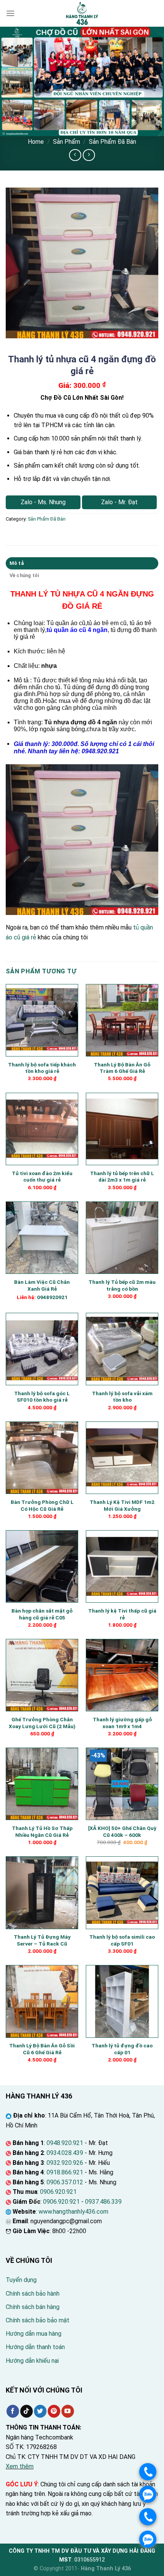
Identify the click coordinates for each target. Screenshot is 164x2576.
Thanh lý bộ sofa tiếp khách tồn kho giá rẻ (42, 1068)
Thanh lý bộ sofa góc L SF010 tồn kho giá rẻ (42, 1397)
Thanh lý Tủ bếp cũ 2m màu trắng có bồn (122, 1285)
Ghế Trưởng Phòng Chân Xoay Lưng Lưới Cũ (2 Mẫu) (42, 1723)
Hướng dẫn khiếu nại (32, 2361)
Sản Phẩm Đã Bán (113, 142)
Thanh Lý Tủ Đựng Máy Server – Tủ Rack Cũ (42, 1940)
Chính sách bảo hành (33, 2294)
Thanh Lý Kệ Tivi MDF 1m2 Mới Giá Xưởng (122, 1505)
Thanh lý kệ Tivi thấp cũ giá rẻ (122, 1614)
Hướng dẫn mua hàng (34, 2334)
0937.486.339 (103, 2202)
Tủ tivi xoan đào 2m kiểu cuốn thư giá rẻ (42, 1177)
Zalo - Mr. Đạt (119, 502)
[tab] (82, 563)
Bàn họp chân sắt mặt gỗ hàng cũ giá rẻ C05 (42, 1614)
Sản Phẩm (67, 142)
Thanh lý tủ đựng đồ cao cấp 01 (122, 2049)
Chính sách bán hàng (33, 2307)
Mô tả (17, 563)
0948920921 (52, 1297)
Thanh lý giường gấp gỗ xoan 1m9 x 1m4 (122, 1723)
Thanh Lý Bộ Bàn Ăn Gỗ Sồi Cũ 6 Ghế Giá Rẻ (42, 2049)
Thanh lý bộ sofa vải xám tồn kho (122, 1397)
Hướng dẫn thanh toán (35, 2347)
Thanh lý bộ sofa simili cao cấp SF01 (122, 1940)
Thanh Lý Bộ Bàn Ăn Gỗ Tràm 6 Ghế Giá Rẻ (122, 1068)
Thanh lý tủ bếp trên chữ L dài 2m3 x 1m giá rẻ (122, 1177)
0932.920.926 (65, 2163)
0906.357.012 (65, 2182)
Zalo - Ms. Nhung (43, 502)
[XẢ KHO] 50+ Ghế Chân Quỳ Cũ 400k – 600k (122, 1832)
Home (36, 142)
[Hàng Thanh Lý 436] (82, 13)
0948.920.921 (65, 2143)
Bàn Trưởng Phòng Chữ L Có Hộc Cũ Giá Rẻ (42, 1505)
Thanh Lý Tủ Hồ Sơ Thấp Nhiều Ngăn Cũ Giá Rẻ (42, 1832)
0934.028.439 (65, 2153)
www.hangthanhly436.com (73, 2212)
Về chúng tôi (24, 575)
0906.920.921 (58, 2192)
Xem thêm (20, 2466)
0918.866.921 (65, 2172)
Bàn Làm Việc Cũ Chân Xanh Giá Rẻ (42, 1285)
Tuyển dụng (21, 2280)
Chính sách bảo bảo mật (38, 2320)
